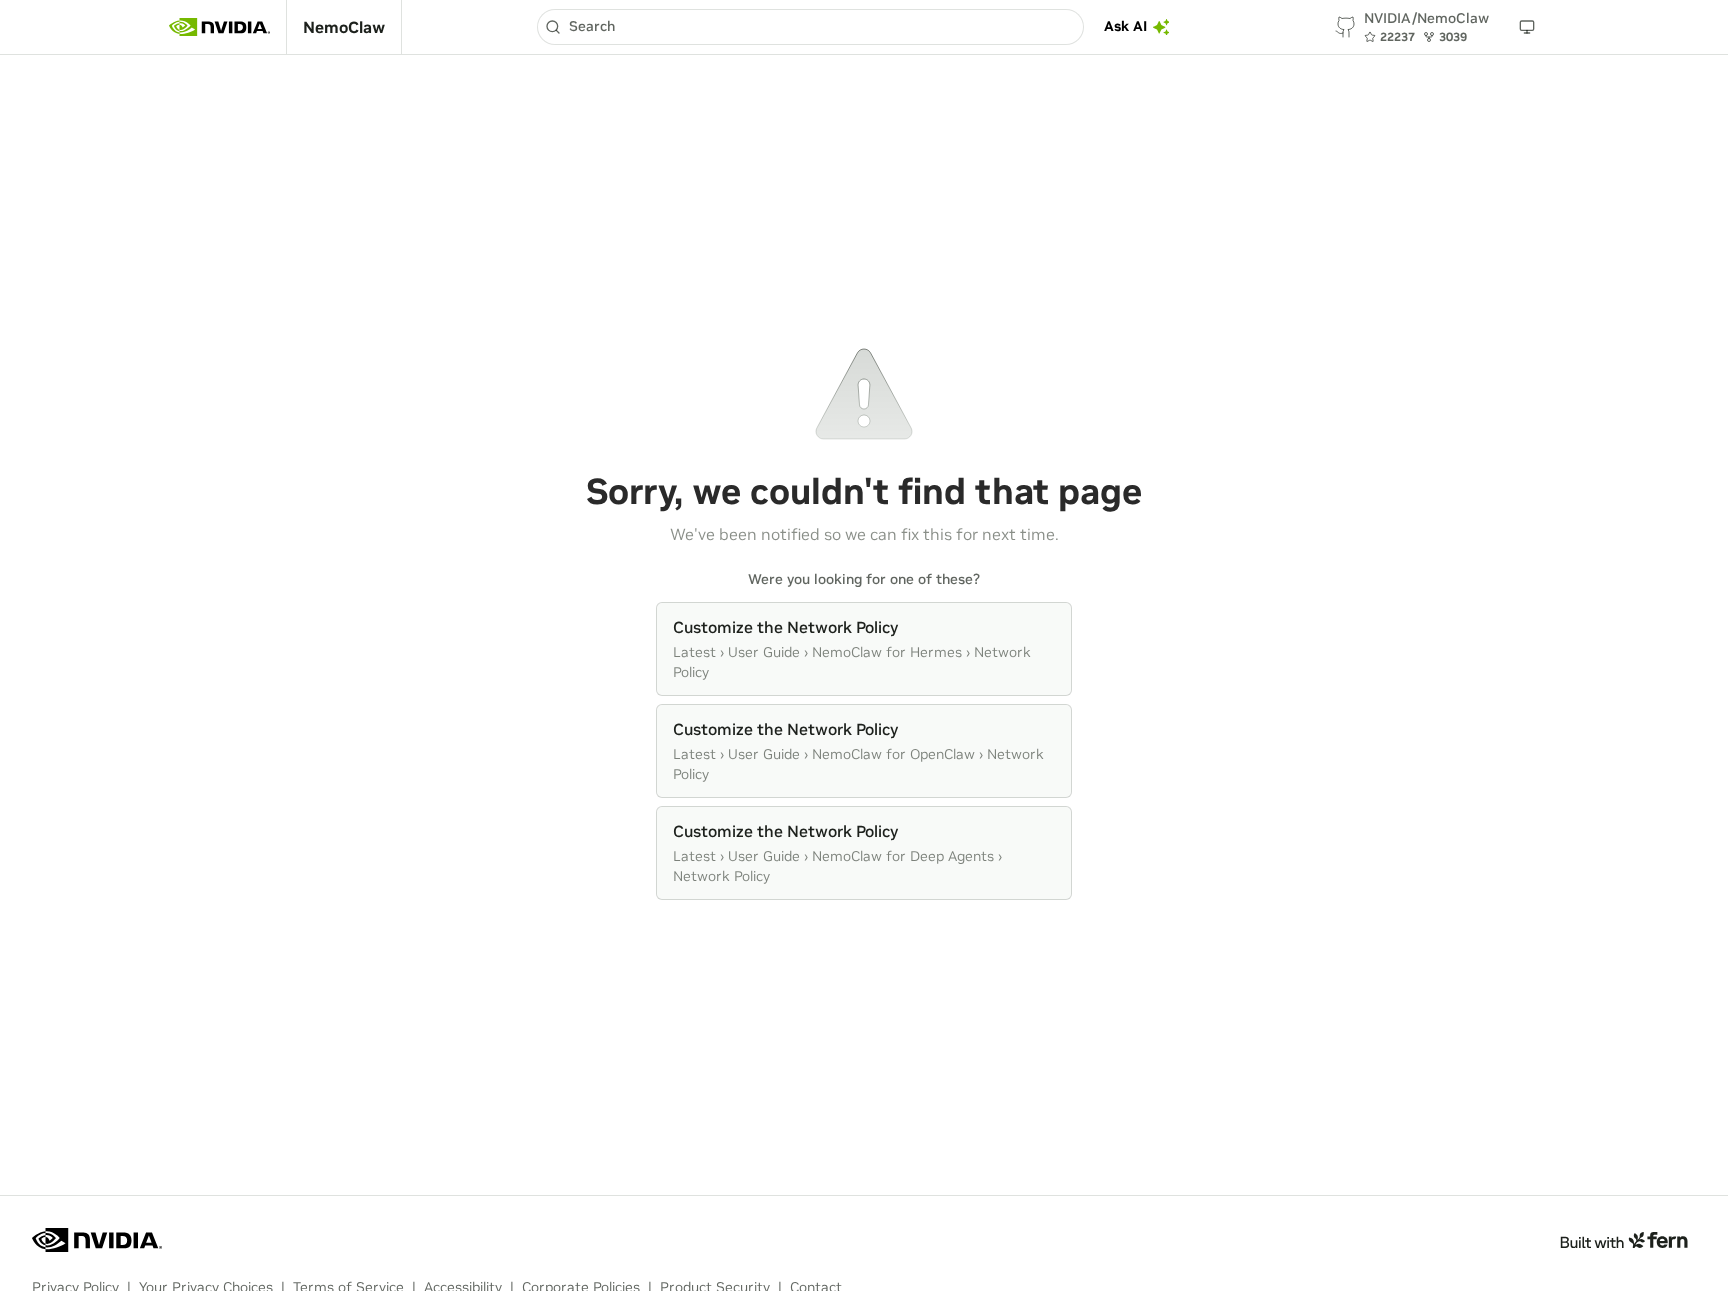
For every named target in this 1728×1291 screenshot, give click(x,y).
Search (592, 26)
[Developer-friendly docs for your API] (1623, 1240)
